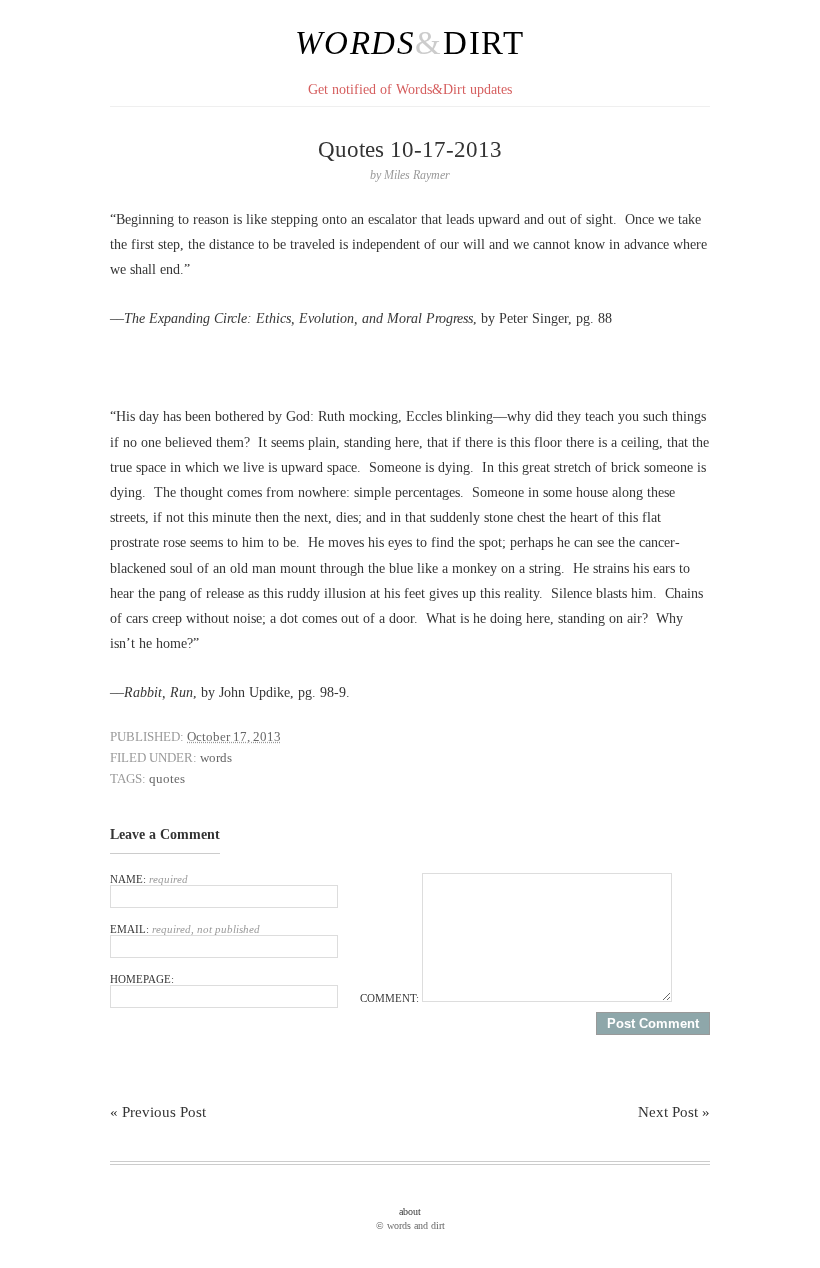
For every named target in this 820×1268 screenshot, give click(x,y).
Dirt (484, 43)
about (410, 1211)
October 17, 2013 (234, 736)
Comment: (391, 998)
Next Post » (674, 1112)
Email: (185, 929)
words (216, 757)
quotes (167, 778)
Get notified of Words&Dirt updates (410, 89)
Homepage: (142, 979)
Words (355, 43)
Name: (149, 879)
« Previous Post (158, 1112)
